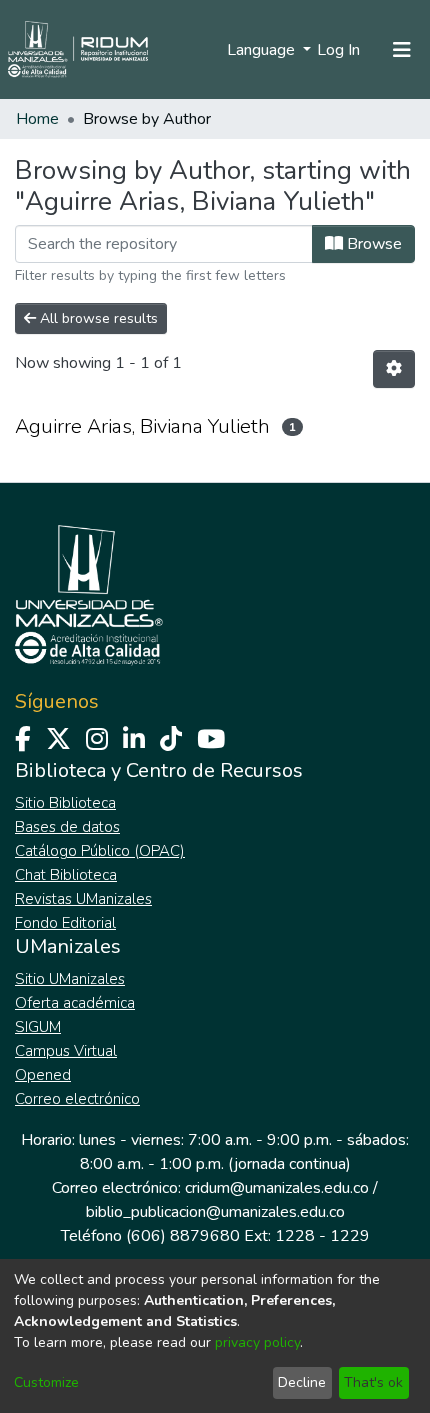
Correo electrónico (77, 1099)
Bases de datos (67, 827)
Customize (46, 1382)
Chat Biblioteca (66, 875)
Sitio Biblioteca (65, 803)
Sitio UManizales (70, 979)
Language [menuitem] (263, 50)
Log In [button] (339, 50)
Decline (302, 1382)
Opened (43, 1075)
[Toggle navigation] (402, 50)
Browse (372, 244)
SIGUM (38, 1027)
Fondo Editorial (65, 923)
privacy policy (257, 1342)
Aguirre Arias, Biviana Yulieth (142, 426)
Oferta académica (75, 1003)
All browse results (97, 318)
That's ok (373, 1382)
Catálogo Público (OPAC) (100, 851)
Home (37, 119)
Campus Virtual (66, 1051)
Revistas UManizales (83, 899)
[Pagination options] (394, 369)
